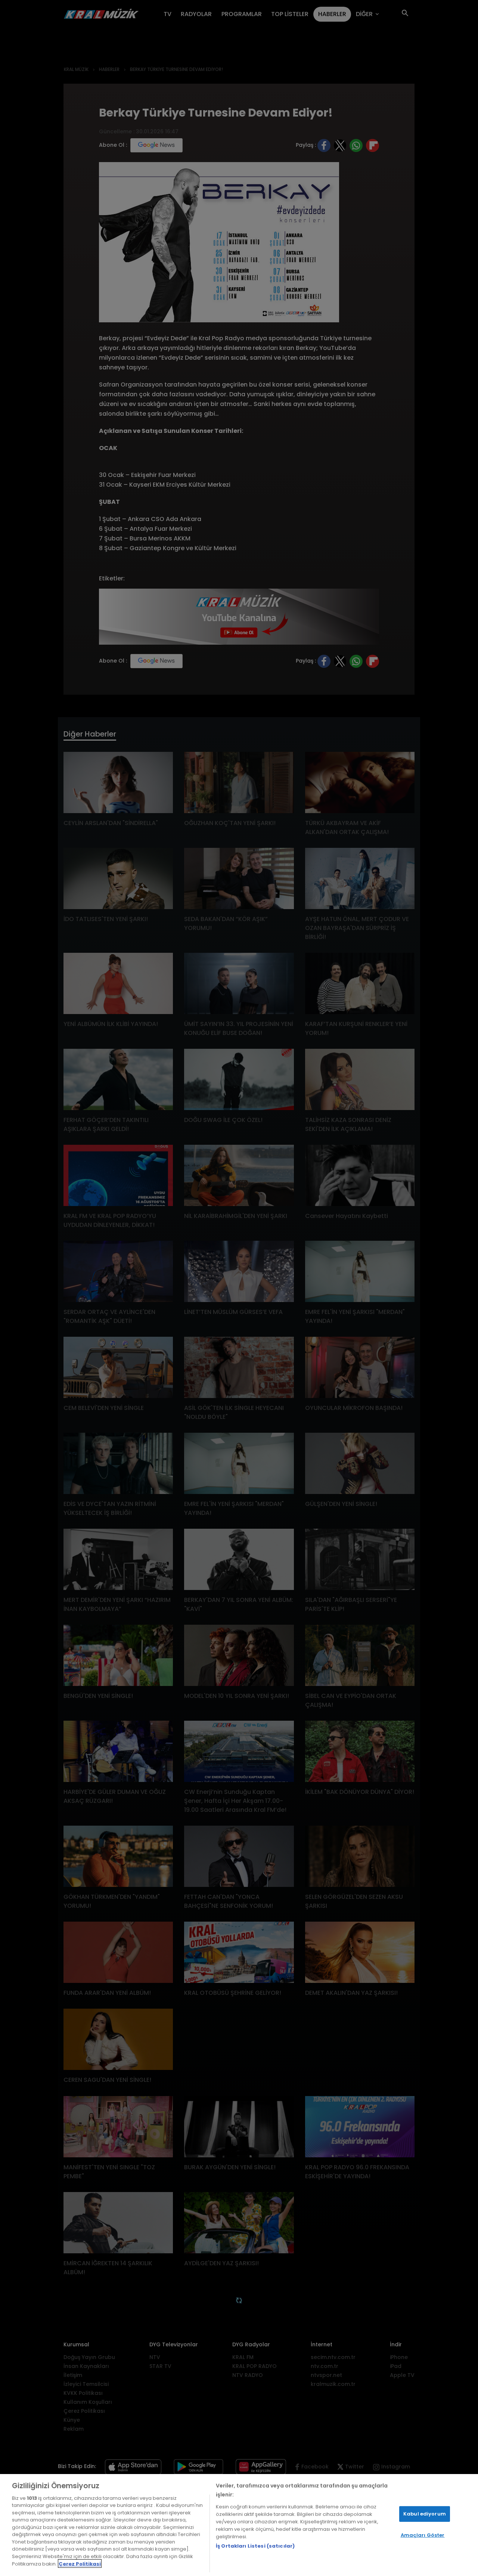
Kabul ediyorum (425, 2514)
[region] (239, 2525)
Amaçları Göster (423, 2535)
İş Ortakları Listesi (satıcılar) (255, 2546)
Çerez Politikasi (80, 2563)
